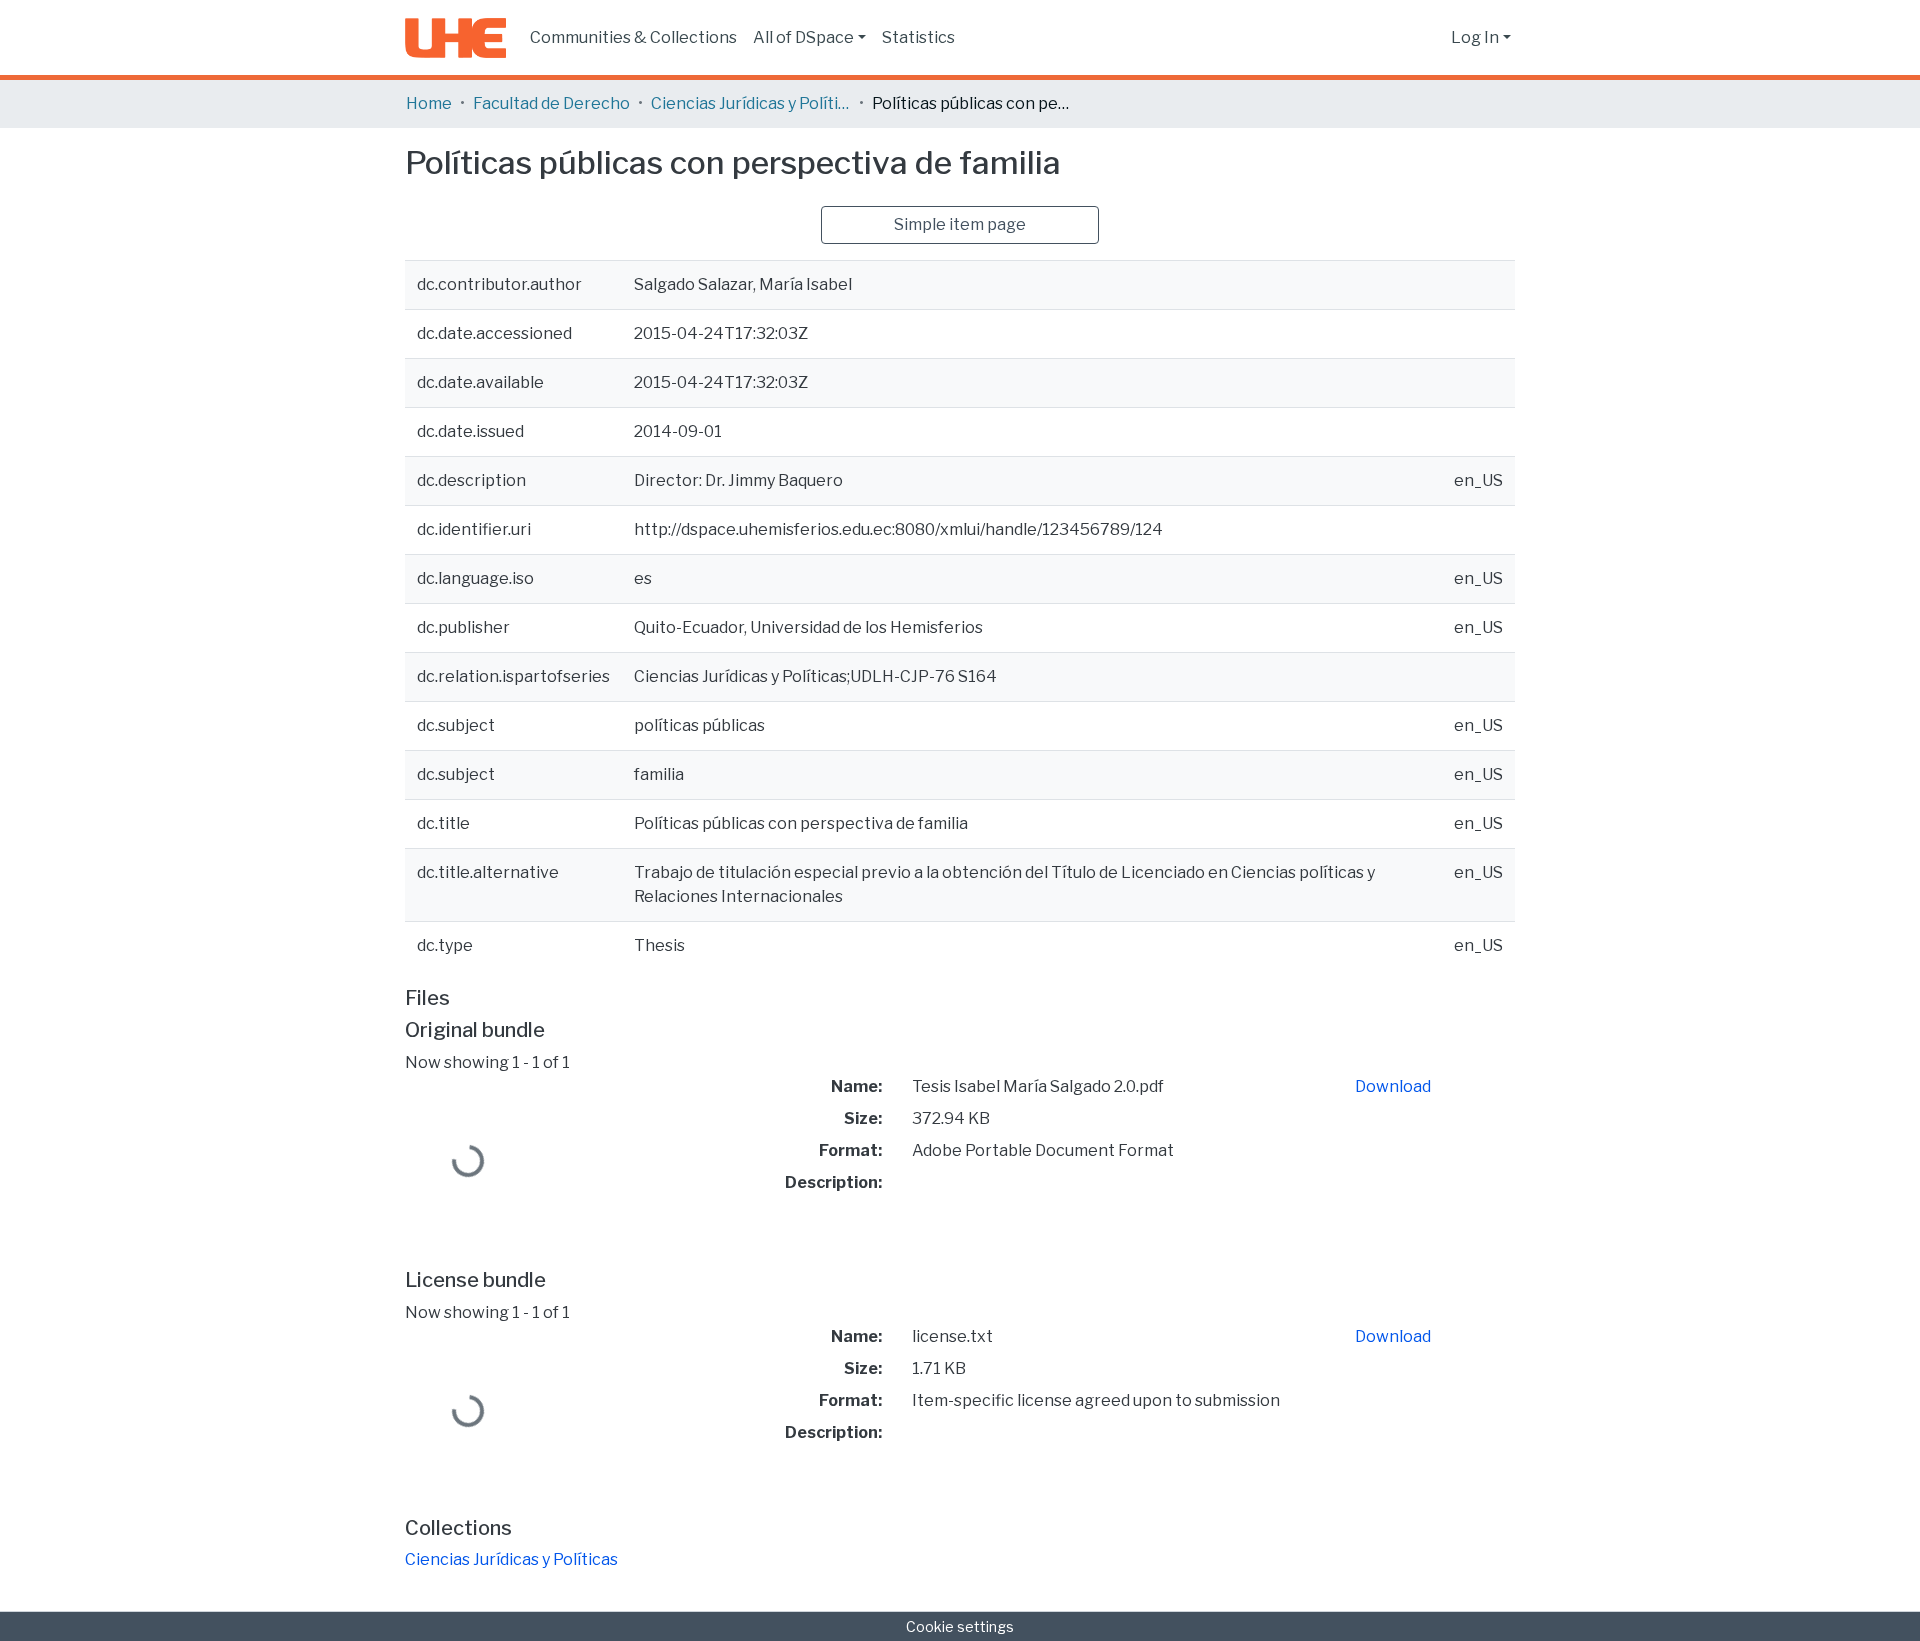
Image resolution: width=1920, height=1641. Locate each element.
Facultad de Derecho (551, 103)
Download (1393, 1086)
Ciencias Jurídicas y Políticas (751, 103)
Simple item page (960, 224)
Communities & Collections (633, 37)
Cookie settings (960, 1626)
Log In (1475, 37)
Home (429, 103)
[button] (1430, 38)
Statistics (918, 37)
